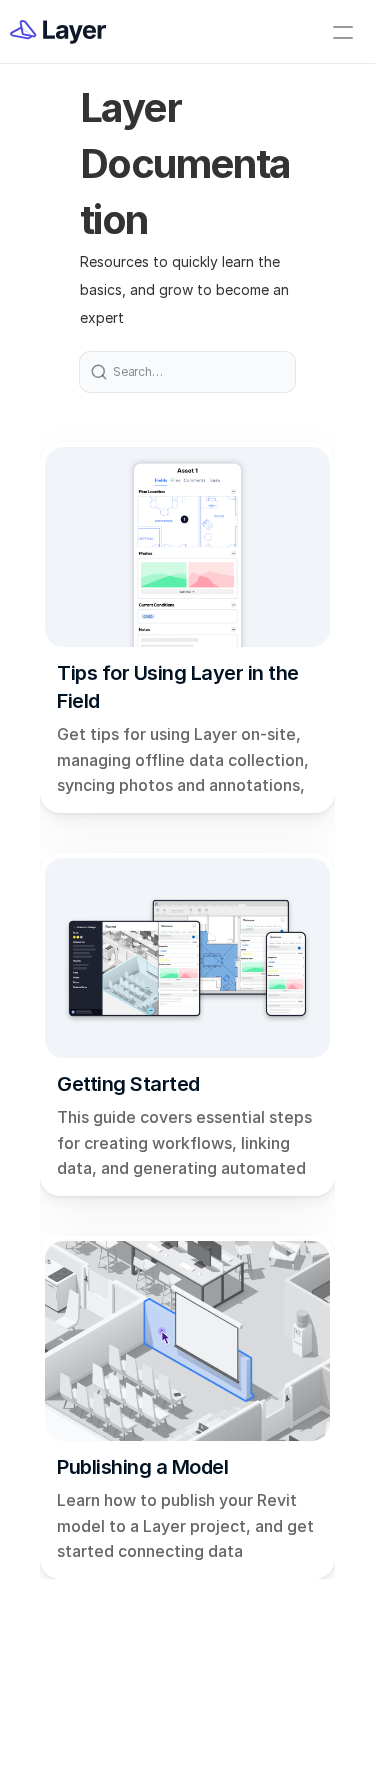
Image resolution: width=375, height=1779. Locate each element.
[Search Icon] (187, 372)
